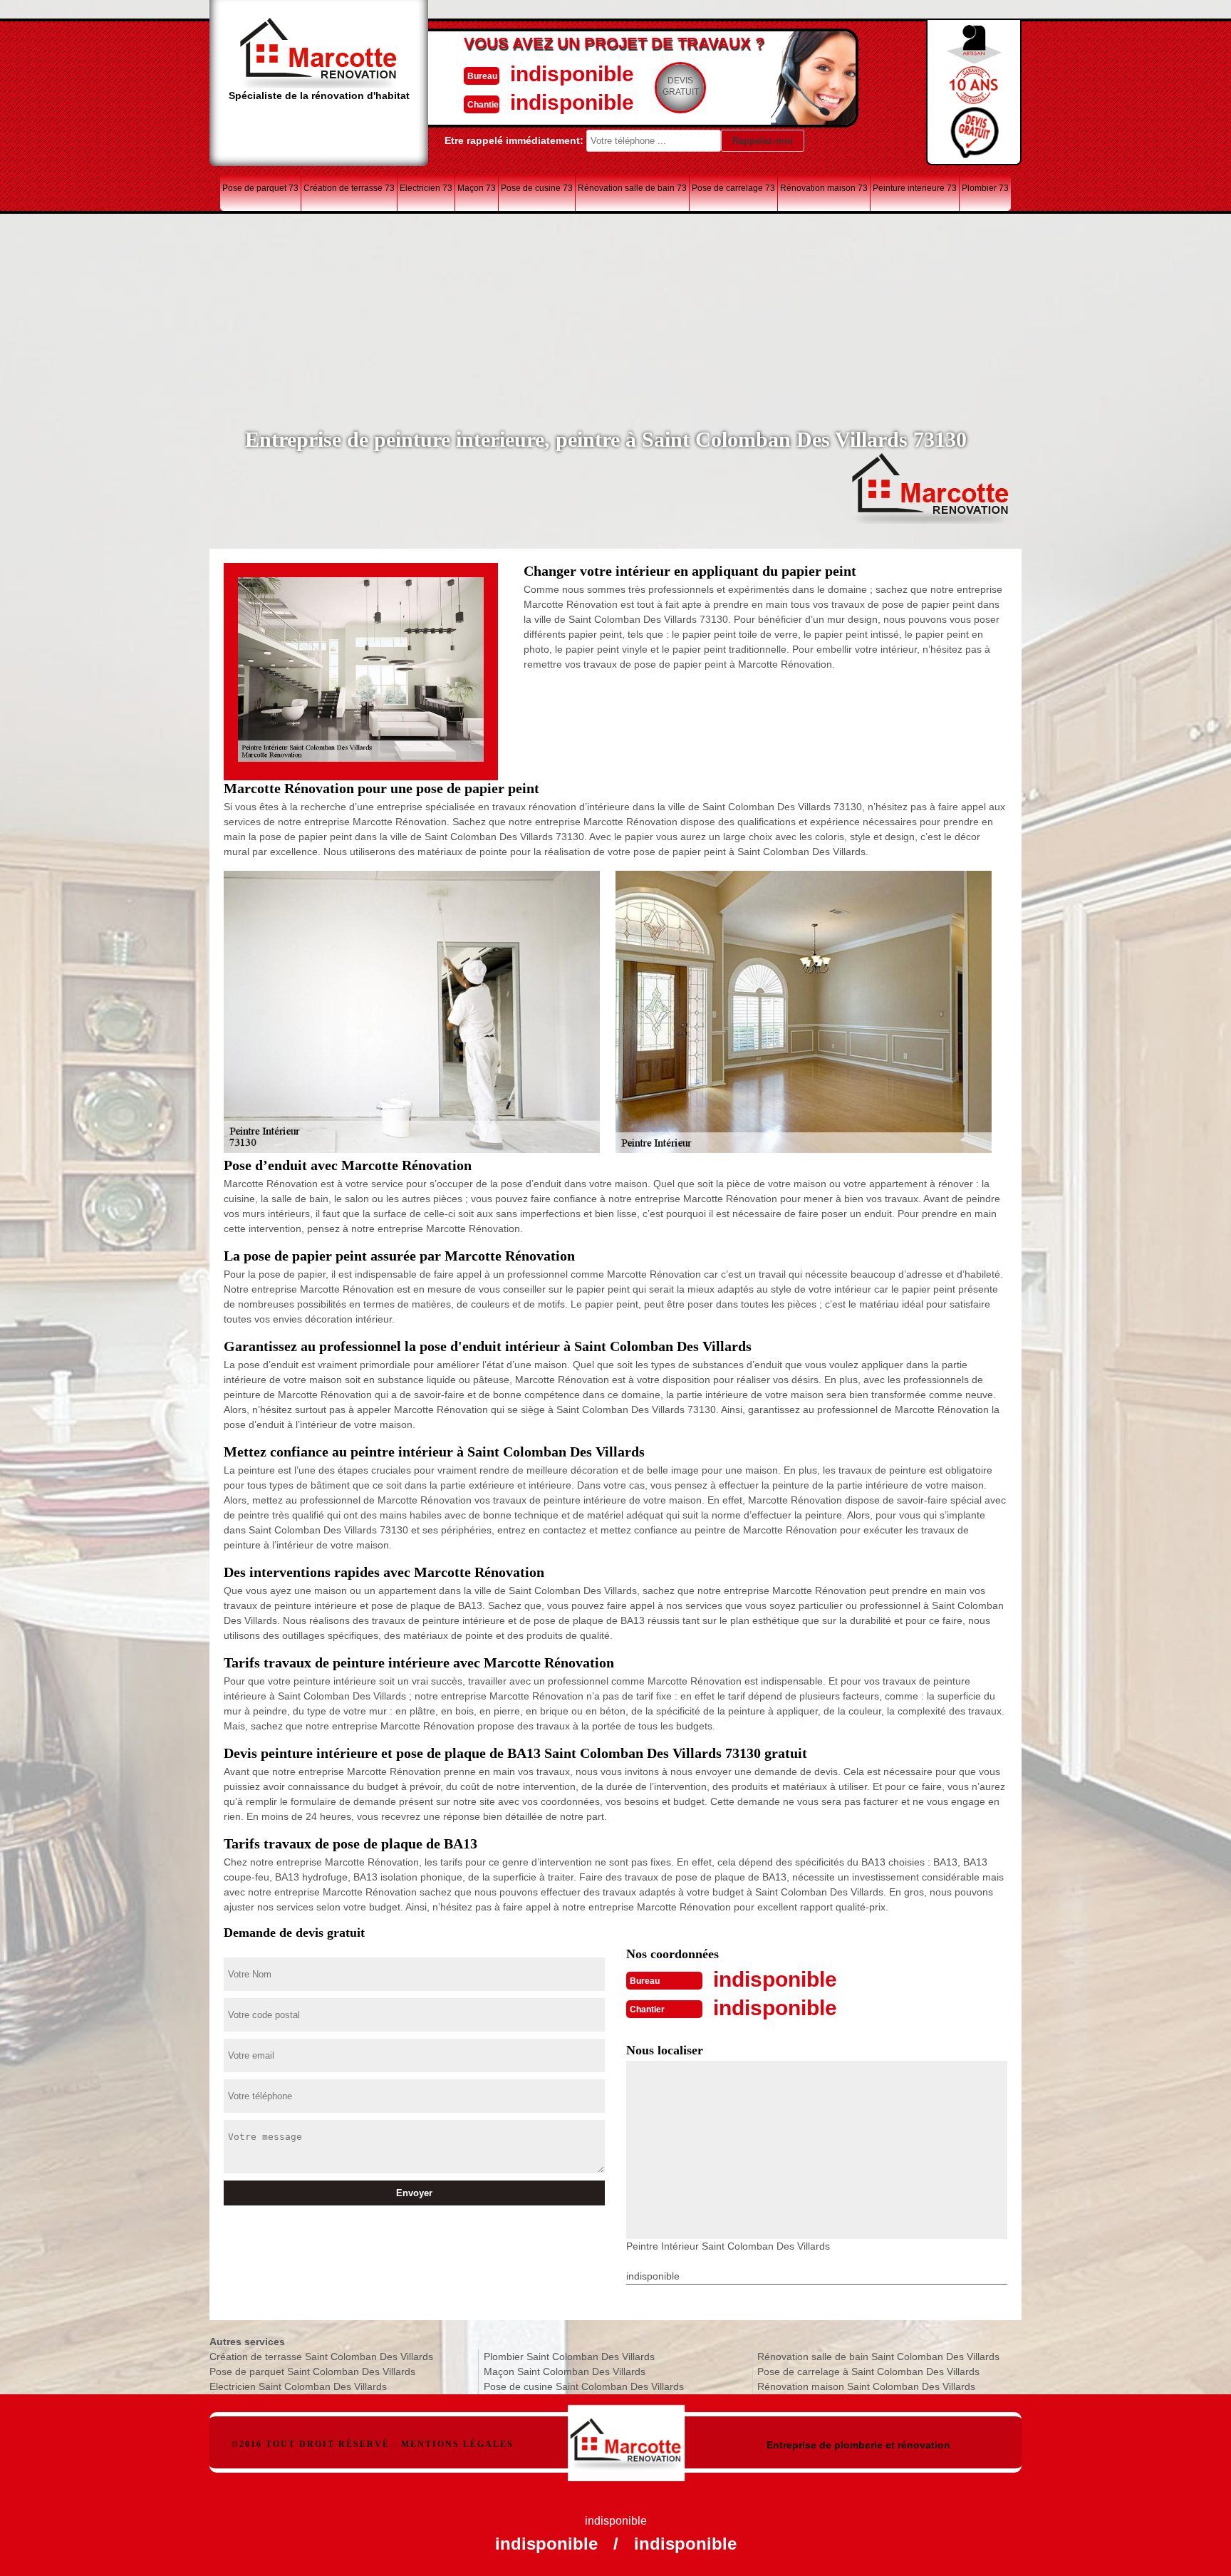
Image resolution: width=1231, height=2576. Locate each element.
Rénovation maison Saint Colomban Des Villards (866, 2386)
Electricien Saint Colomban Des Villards (298, 2386)
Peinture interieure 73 (915, 188)
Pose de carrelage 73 (733, 188)
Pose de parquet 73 (260, 188)
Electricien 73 (426, 188)
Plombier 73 (985, 188)
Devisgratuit (681, 86)
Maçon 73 (477, 188)
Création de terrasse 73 (349, 188)
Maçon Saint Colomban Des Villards (565, 2371)
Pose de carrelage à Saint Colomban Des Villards (868, 2371)
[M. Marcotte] (627, 2436)
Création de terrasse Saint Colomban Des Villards (321, 2357)
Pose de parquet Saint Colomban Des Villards (312, 2371)
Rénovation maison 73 (824, 188)
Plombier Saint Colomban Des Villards (569, 2357)
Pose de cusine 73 (537, 188)
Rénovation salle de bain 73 (632, 188)
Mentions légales (457, 2444)
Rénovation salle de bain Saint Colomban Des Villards (878, 2357)
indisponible (572, 74)
